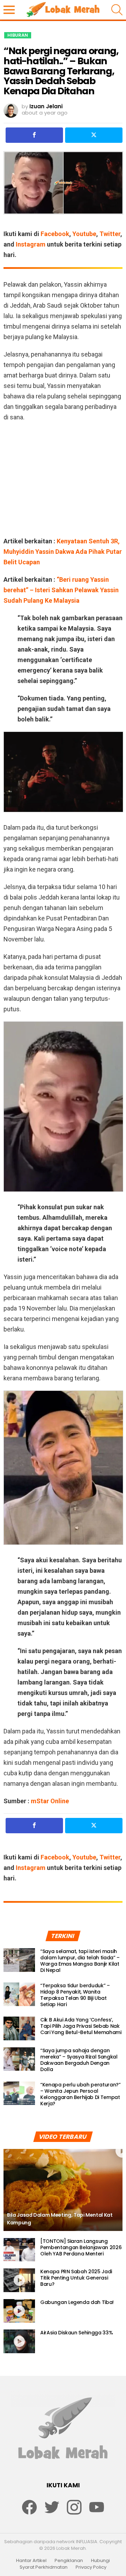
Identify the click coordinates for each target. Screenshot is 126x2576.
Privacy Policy (91, 2567)
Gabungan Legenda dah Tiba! (77, 2302)
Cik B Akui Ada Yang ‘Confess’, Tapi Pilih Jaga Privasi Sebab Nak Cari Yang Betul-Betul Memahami (81, 2026)
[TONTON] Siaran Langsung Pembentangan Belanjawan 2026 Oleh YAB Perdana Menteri (81, 2247)
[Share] (34, 135)
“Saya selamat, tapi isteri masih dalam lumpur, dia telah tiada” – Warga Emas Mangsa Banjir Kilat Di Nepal (80, 1961)
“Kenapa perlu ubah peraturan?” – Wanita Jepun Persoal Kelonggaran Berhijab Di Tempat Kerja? (80, 2094)
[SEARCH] (117, 10)
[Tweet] (94, 135)
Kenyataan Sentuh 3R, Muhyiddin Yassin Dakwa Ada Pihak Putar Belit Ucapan (63, 552)
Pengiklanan (69, 2561)
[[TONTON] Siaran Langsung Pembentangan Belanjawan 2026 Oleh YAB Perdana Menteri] (19, 2250)
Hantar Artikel (31, 2561)
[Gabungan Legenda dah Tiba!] (19, 2311)
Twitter (110, 234)
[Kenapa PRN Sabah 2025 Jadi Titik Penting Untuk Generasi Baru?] (19, 2280)
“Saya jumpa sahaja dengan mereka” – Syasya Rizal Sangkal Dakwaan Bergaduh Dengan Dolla (79, 2060)
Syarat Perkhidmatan (44, 2567)
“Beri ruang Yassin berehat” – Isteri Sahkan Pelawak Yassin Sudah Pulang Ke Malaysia (61, 590)
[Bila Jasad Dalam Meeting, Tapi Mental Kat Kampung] (63, 2190)
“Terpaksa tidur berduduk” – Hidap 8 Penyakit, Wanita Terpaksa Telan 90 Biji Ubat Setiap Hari (75, 1995)
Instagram (31, 244)
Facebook (55, 234)
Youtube (84, 234)
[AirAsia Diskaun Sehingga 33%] (19, 2341)
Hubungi (100, 2561)
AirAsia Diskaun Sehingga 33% (76, 2333)
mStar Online (49, 1801)
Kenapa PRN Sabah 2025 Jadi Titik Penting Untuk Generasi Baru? (76, 2278)
